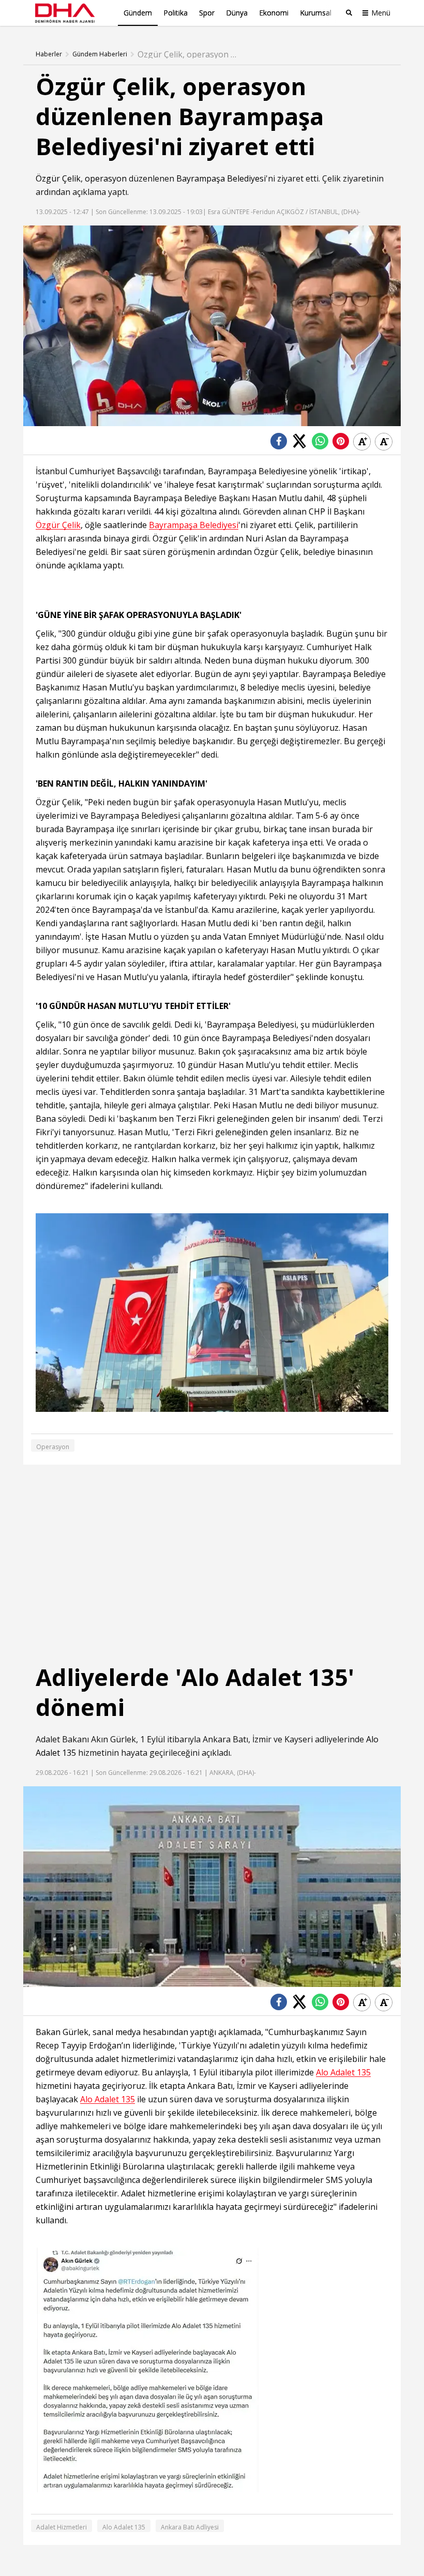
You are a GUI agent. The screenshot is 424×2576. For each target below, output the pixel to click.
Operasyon (53, 1447)
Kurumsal (316, 13)
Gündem (138, 13)
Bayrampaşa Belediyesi (221, 178)
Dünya (237, 13)
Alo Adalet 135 (343, 2073)
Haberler (49, 54)
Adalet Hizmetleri (62, 2527)
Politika (176, 13)
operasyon (106, 178)
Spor (207, 13)
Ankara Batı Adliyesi (190, 2527)
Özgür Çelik (58, 178)
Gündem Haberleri (100, 54)
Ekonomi (274, 13)
